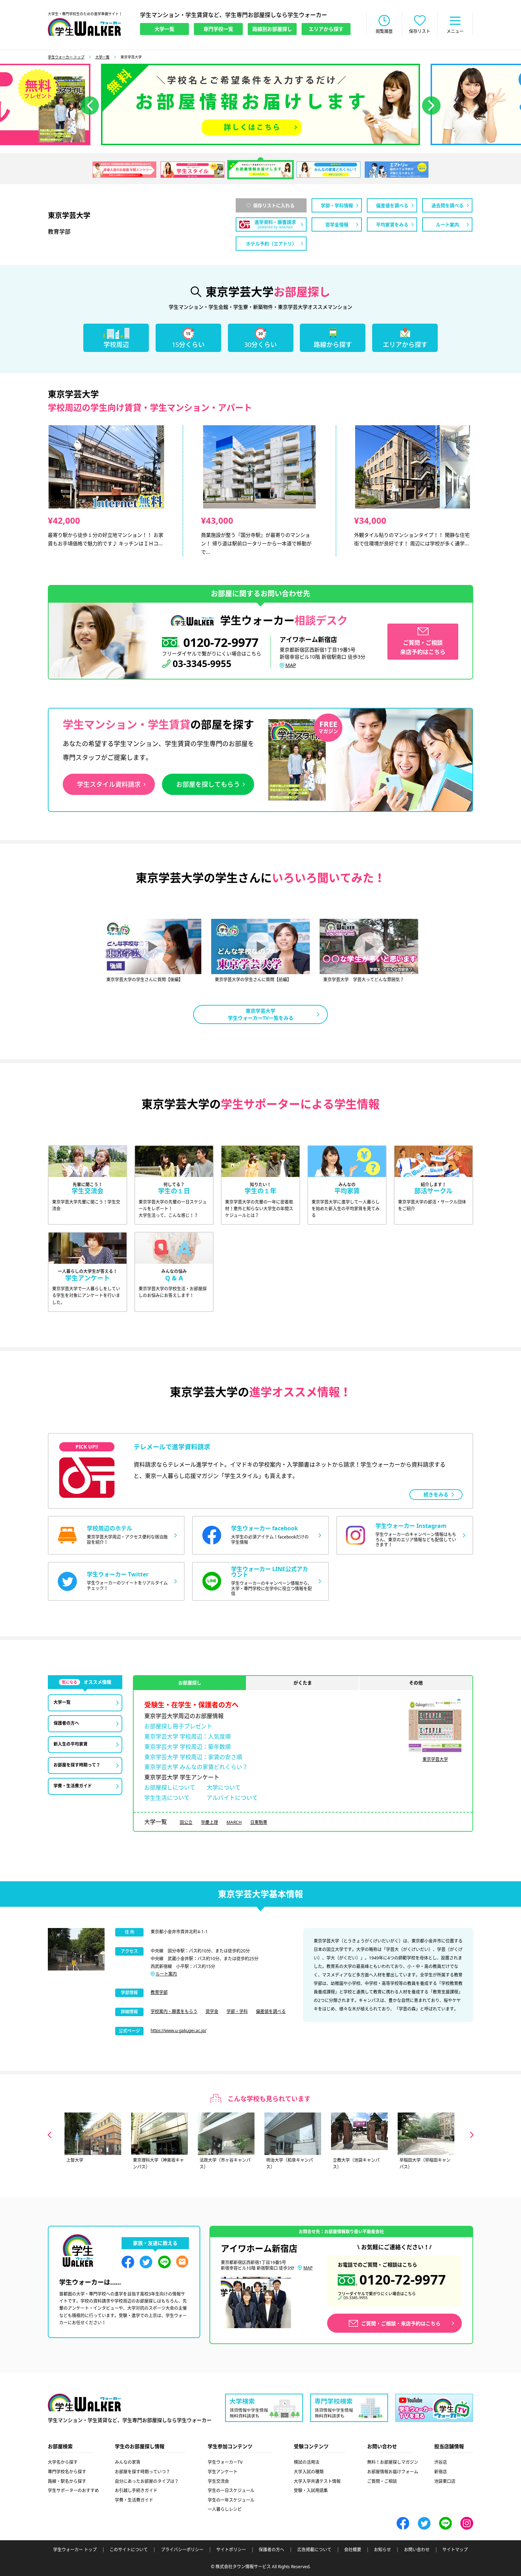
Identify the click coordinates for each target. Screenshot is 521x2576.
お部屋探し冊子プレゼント (178, 1726)
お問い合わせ (417, 2550)
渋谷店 (441, 2462)
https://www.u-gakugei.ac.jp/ (178, 2031)
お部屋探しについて (170, 1787)
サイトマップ (455, 2550)
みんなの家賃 (128, 2462)
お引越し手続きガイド (136, 2490)
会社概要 (353, 2550)
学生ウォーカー (84, 2402)
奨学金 (212, 2011)
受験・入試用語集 (311, 2490)
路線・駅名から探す (67, 2481)
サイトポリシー (231, 2550)
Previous (49, 2135)
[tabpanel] (260, 104)
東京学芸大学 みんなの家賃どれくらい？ (196, 1767)
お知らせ (382, 2550)
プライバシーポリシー (182, 2550)
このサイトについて (129, 2550)
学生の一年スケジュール (231, 2500)
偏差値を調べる (271, 2011)
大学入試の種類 (309, 2472)
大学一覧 (102, 57)
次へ (431, 106)
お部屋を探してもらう (208, 784)
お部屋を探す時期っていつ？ (142, 2472)
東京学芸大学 (435, 1759)
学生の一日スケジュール (231, 2490)
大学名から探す (63, 2462)
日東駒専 (259, 1822)
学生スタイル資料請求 (109, 784)
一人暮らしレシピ (225, 2509)
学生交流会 (218, 2481)
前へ (90, 106)
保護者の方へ (271, 2550)
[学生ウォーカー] (84, 27)
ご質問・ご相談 (382, 2481)
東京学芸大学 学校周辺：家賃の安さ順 (193, 1757)
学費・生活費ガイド (134, 2500)
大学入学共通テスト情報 (317, 2481)
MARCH (234, 1822)
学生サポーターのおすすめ (73, 2490)
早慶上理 (209, 1822)
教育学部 (159, 1992)
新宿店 (441, 2472)
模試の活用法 (307, 2462)
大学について (224, 1787)
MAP (291, 665)
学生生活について (167, 1798)
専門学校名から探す (67, 2472)
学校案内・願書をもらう (174, 2011)
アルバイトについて (232, 1798)
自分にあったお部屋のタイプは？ (147, 2481)
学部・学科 (237, 2011)
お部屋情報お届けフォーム (393, 2472)
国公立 (186, 1822)
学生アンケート (223, 2472)
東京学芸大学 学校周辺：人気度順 (187, 1736)
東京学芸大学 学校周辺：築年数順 (187, 1747)
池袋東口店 (445, 2481)
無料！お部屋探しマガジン (393, 2462)
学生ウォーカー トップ (66, 57)
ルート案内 (166, 1974)
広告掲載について (314, 2550)
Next (472, 2135)
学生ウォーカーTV (225, 2462)
